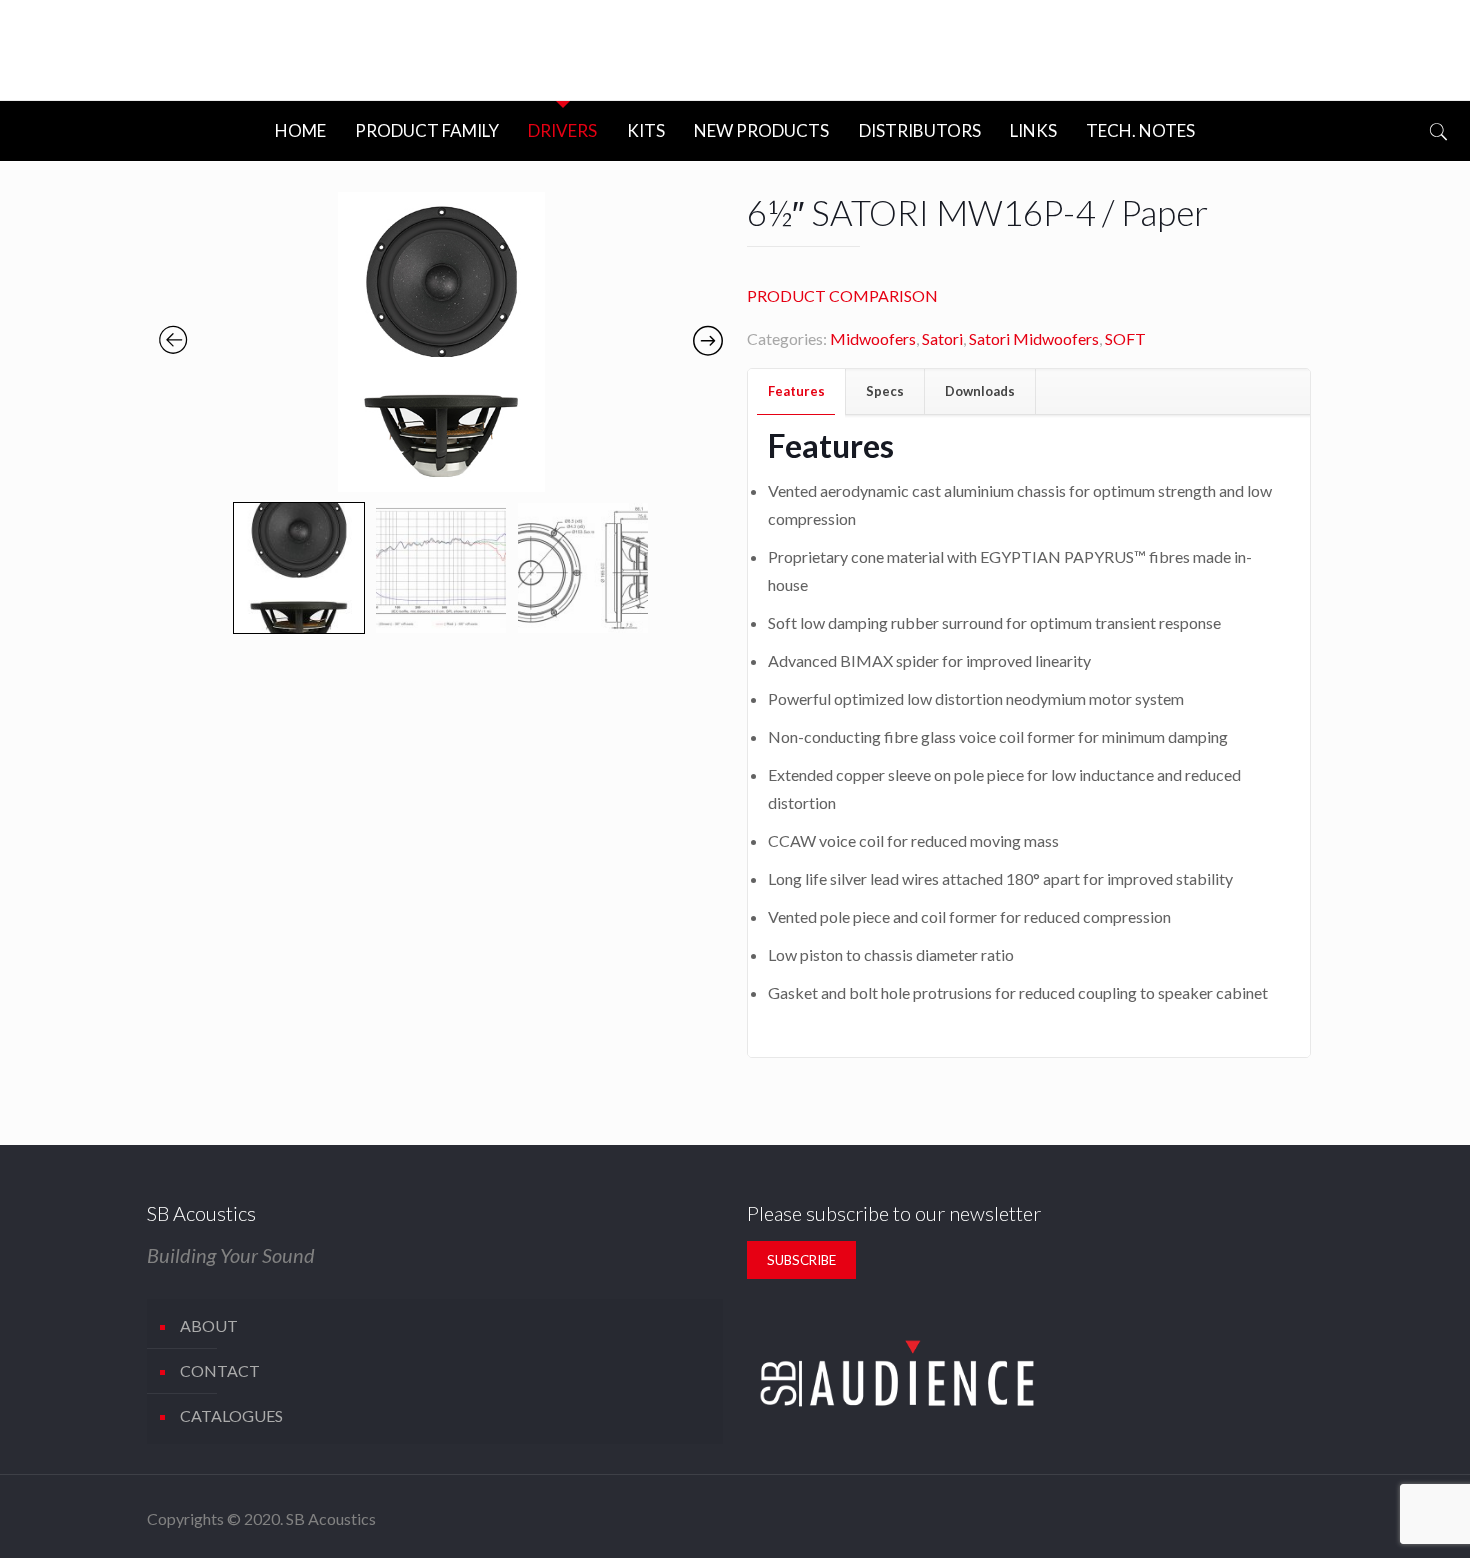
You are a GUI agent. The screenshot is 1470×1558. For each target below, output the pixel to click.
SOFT (1125, 338)
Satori (942, 338)
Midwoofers (873, 338)
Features (796, 391)
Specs (885, 391)
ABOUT (209, 1325)
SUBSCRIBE (801, 1260)
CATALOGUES (231, 1415)
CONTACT (220, 1370)
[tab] (797, 391)
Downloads (980, 391)
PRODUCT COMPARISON (842, 295)
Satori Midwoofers (1034, 338)
